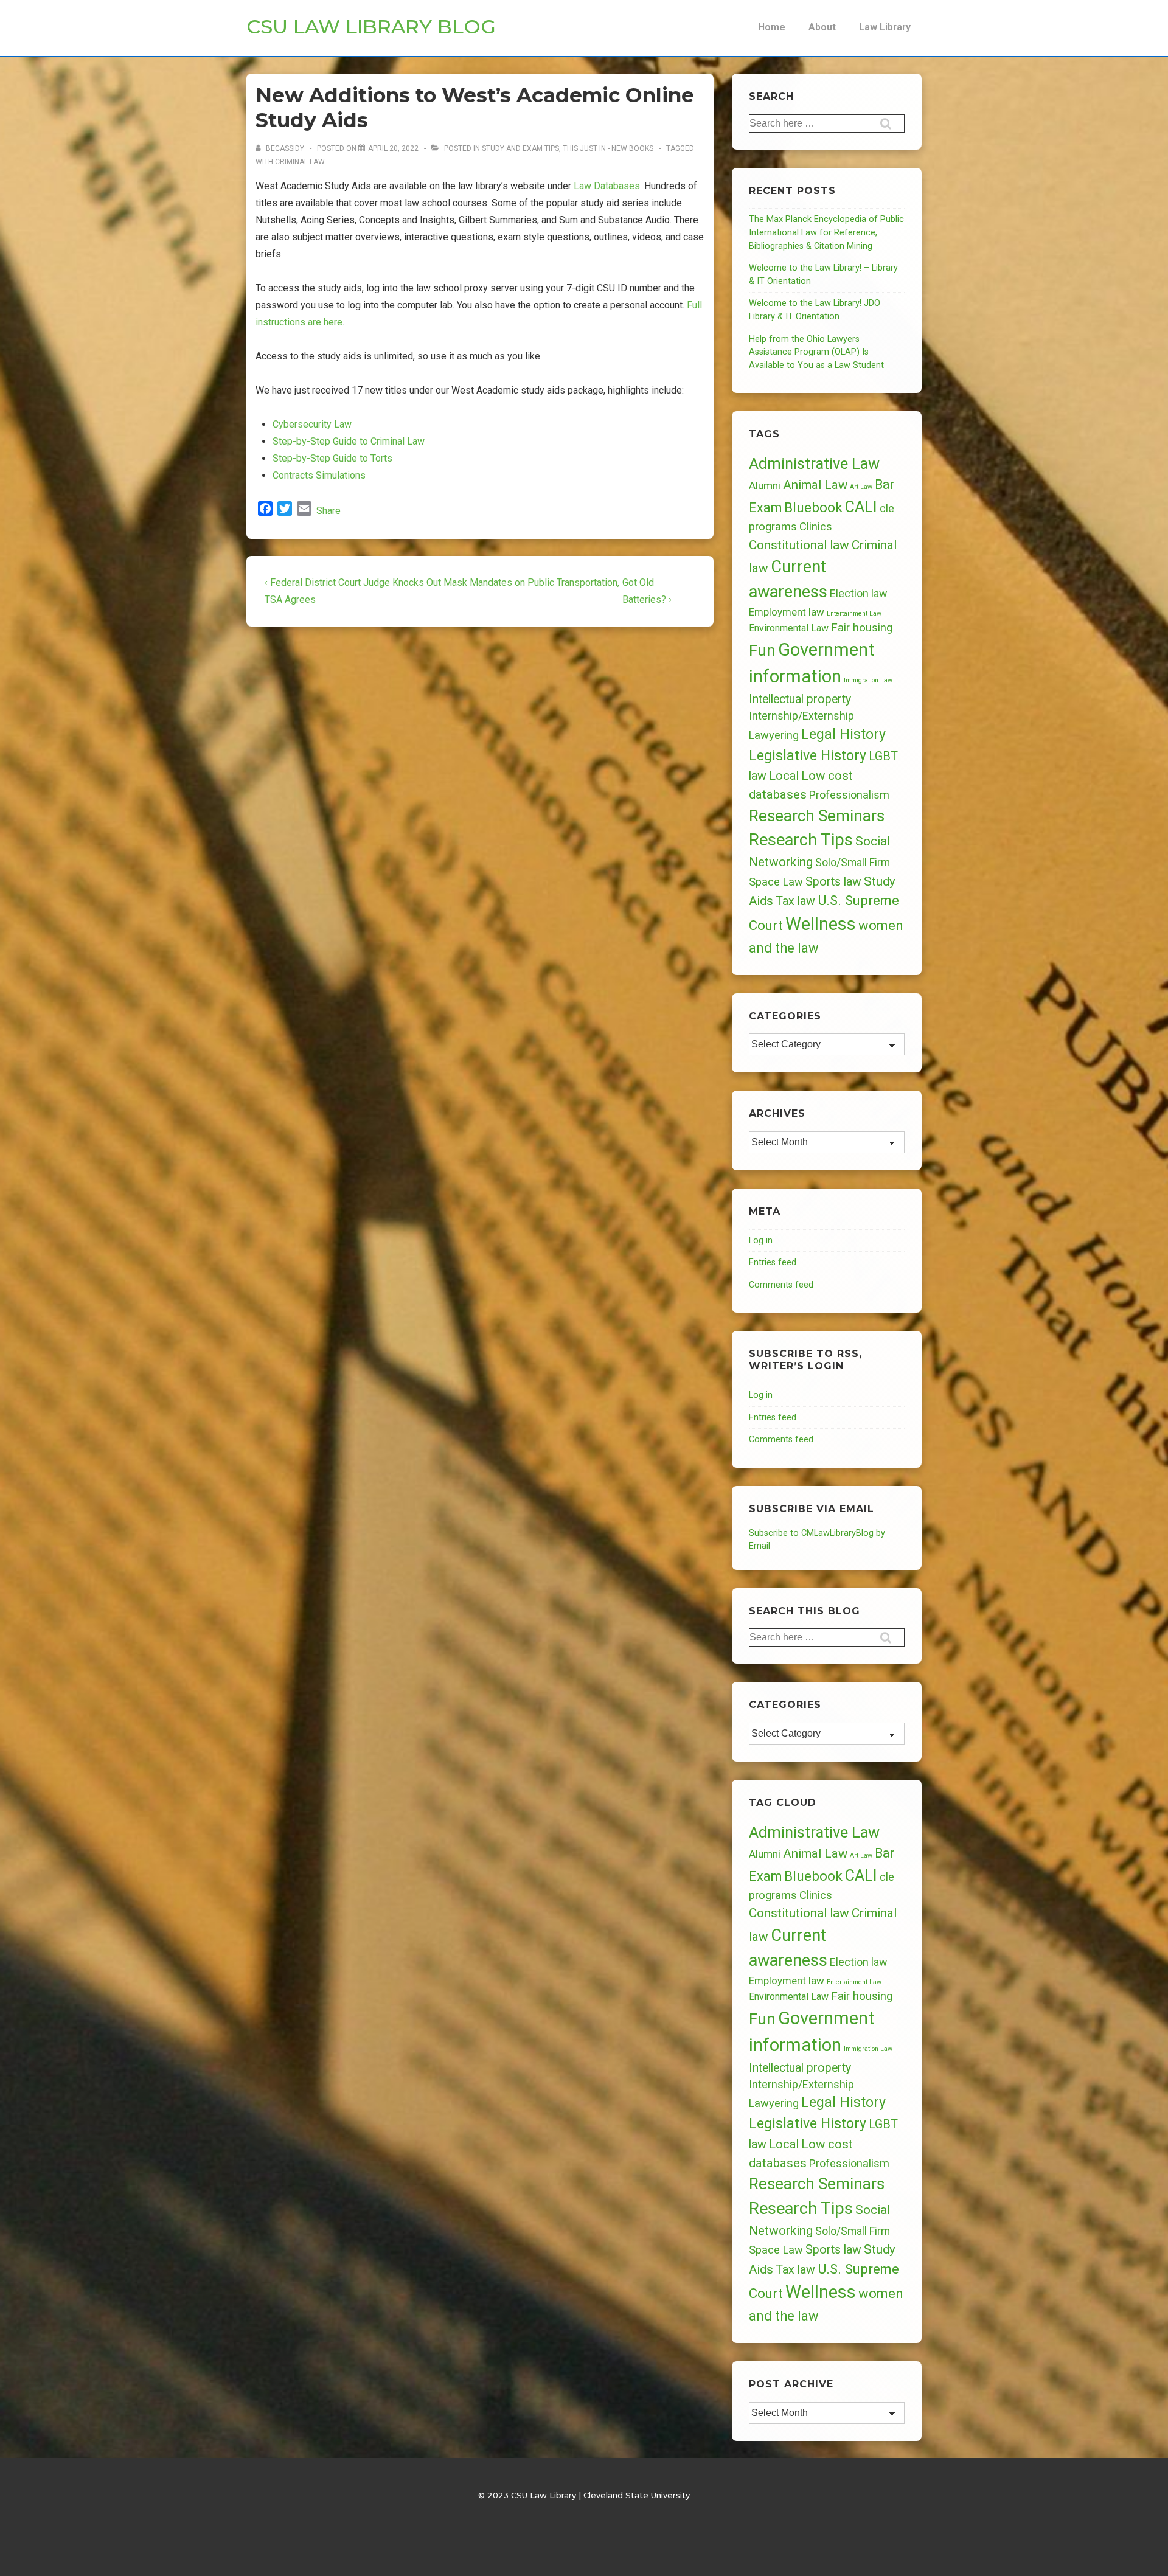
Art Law (861, 487)
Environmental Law (789, 628)
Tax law (795, 901)
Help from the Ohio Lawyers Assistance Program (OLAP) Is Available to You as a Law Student (816, 352)
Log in (761, 1241)
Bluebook (813, 508)
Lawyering (774, 735)
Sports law (833, 882)
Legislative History (808, 756)
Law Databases (607, 186)
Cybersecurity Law (313, 424)
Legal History (843, 734)
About (822, 27)
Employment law (787, 612)
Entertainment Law (854, 613)
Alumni (765, 485)
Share (328, 511)
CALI (861, 507)
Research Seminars (817, 816)
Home (772, 27)
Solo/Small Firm (853, 863)
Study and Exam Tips (520, 148)
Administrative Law (814, 463)
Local (784, 776)
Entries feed (773, 1262)
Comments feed (781, 1285)
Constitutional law (799, 545)
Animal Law (815, 485)
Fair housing (862, 628)
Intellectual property (800, 699)
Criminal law (300, 162)
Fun (762, 650)
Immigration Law (868, 680)
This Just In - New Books (608, 148)
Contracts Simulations (319, 475)
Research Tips (801, 840)
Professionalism (849, 795)
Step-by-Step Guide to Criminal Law (349, 441)
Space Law (776, 882)
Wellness (821, 924)
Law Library (885, 27)
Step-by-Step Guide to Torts (334, 458)
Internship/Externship (801, 716)
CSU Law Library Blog (371, 26)
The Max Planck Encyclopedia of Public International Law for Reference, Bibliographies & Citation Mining (826, 232)
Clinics (816, 526)
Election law (858, 593)
